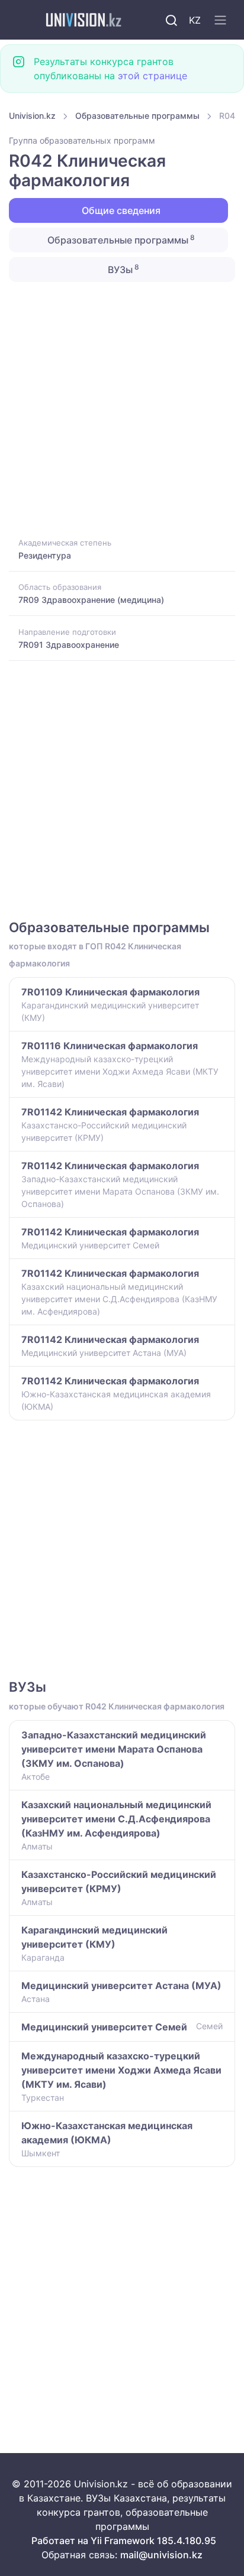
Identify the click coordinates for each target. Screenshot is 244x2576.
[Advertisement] (122, 408)
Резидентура (45, 555)
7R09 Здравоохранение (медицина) (91, 600)
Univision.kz (32, 116)
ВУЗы (122, 269)
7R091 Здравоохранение (69, 645)
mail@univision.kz (161, 2555)
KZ (195, 20)
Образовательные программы (137, 116)
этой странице (152, 76)
